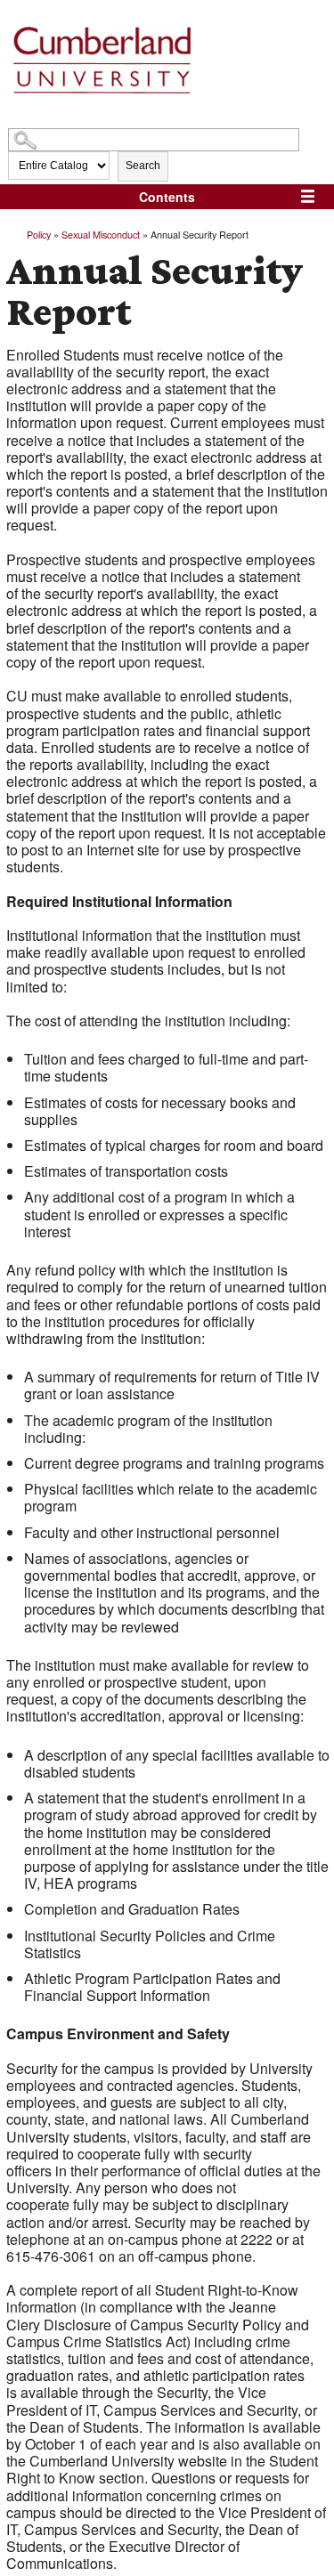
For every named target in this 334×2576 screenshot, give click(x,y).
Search (143, 166)
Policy (39, 234)
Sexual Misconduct (101, 234)
